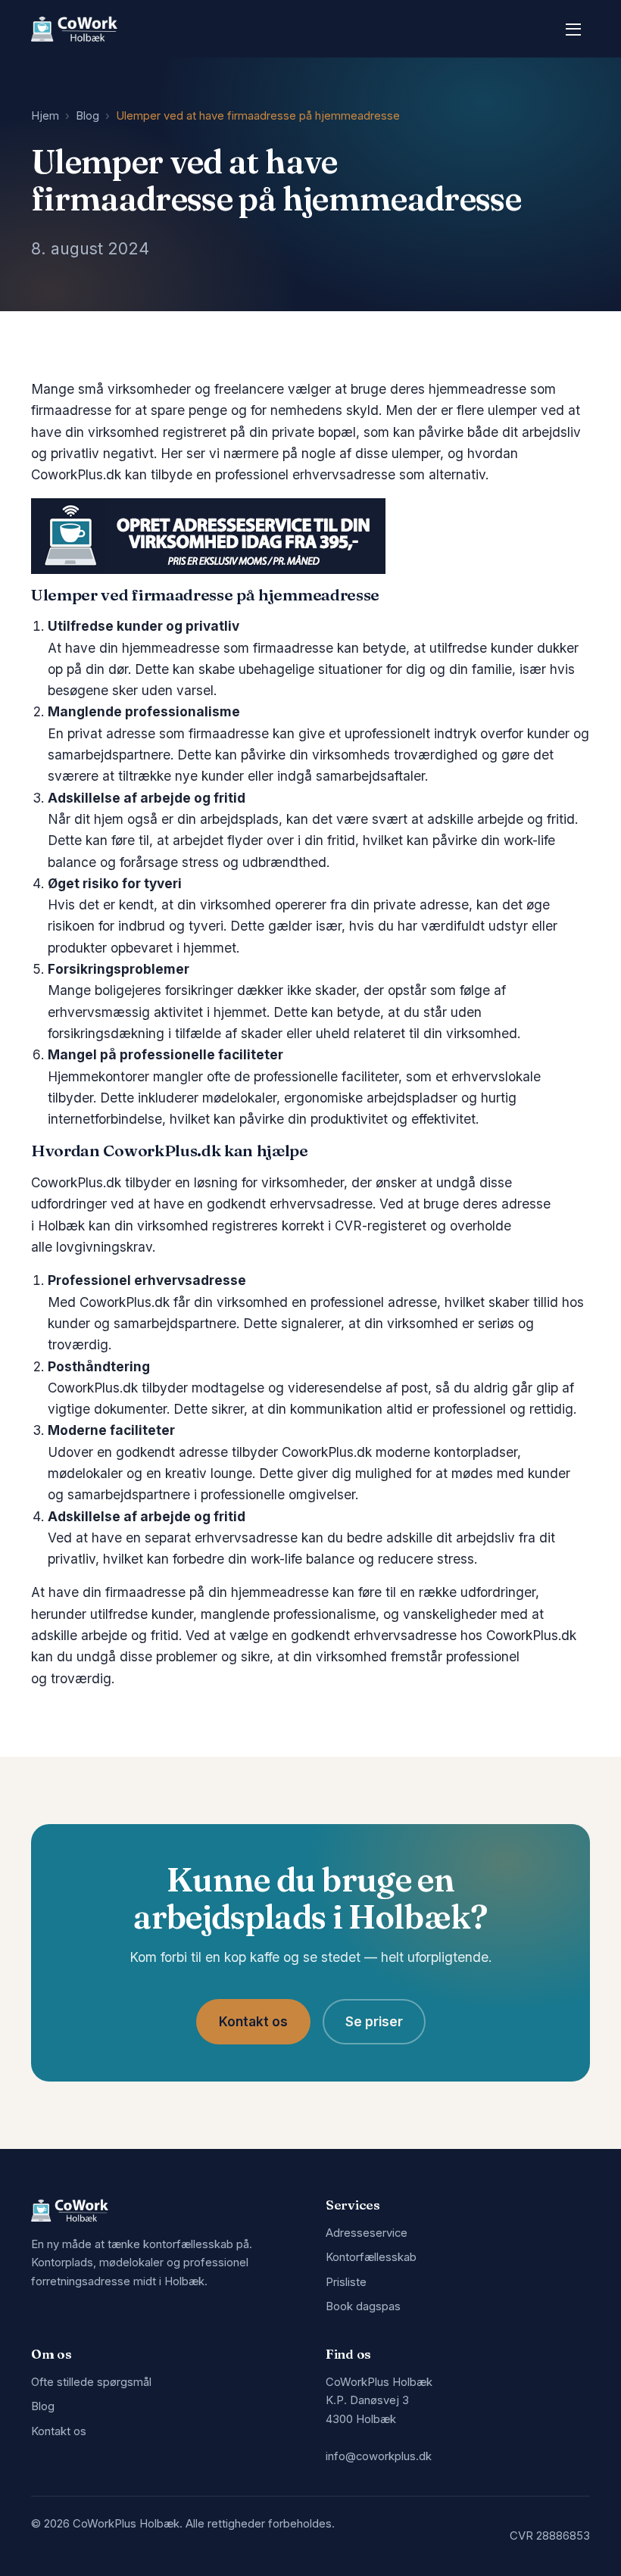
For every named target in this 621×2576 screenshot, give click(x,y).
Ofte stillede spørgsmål (91, 2382)
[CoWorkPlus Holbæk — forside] (74, 29)
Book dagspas (363, 2306)
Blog (87, 116)
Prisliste (346, 2282)
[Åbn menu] (573, 29)
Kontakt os (253, 2021)
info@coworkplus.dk (379, 2456)
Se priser (374, 2021)
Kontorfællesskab (371, 2257)
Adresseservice (367, 2233)
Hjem (45, 116)
